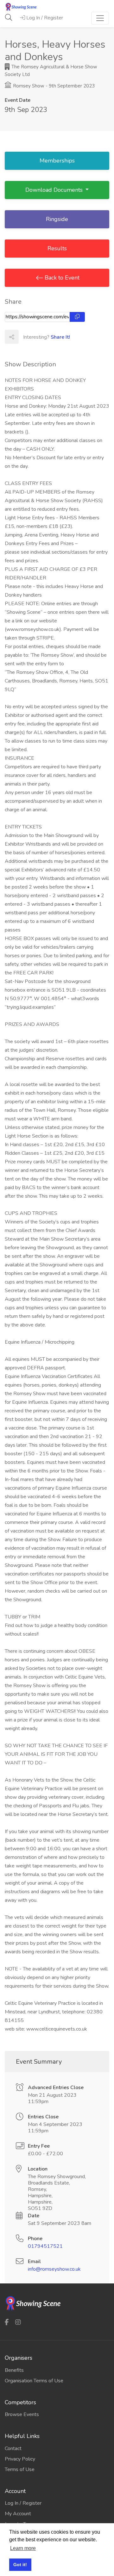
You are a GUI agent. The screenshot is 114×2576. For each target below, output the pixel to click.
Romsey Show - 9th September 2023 (53, 86)
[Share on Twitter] (39, 337)
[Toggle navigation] (100, 18)
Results (57, 248)
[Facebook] (7, 2322)
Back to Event (61, 278)
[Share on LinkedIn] (53, 337)
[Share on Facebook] (25, 337)
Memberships (57, 161)
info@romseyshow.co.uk (54, 2269)
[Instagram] (18, 2322)
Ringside (57, 219)
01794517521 (45, 2246)
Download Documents (55, 190)
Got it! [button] (20, 2565)
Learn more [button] (23, 2548)
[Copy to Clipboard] (77, 317)
